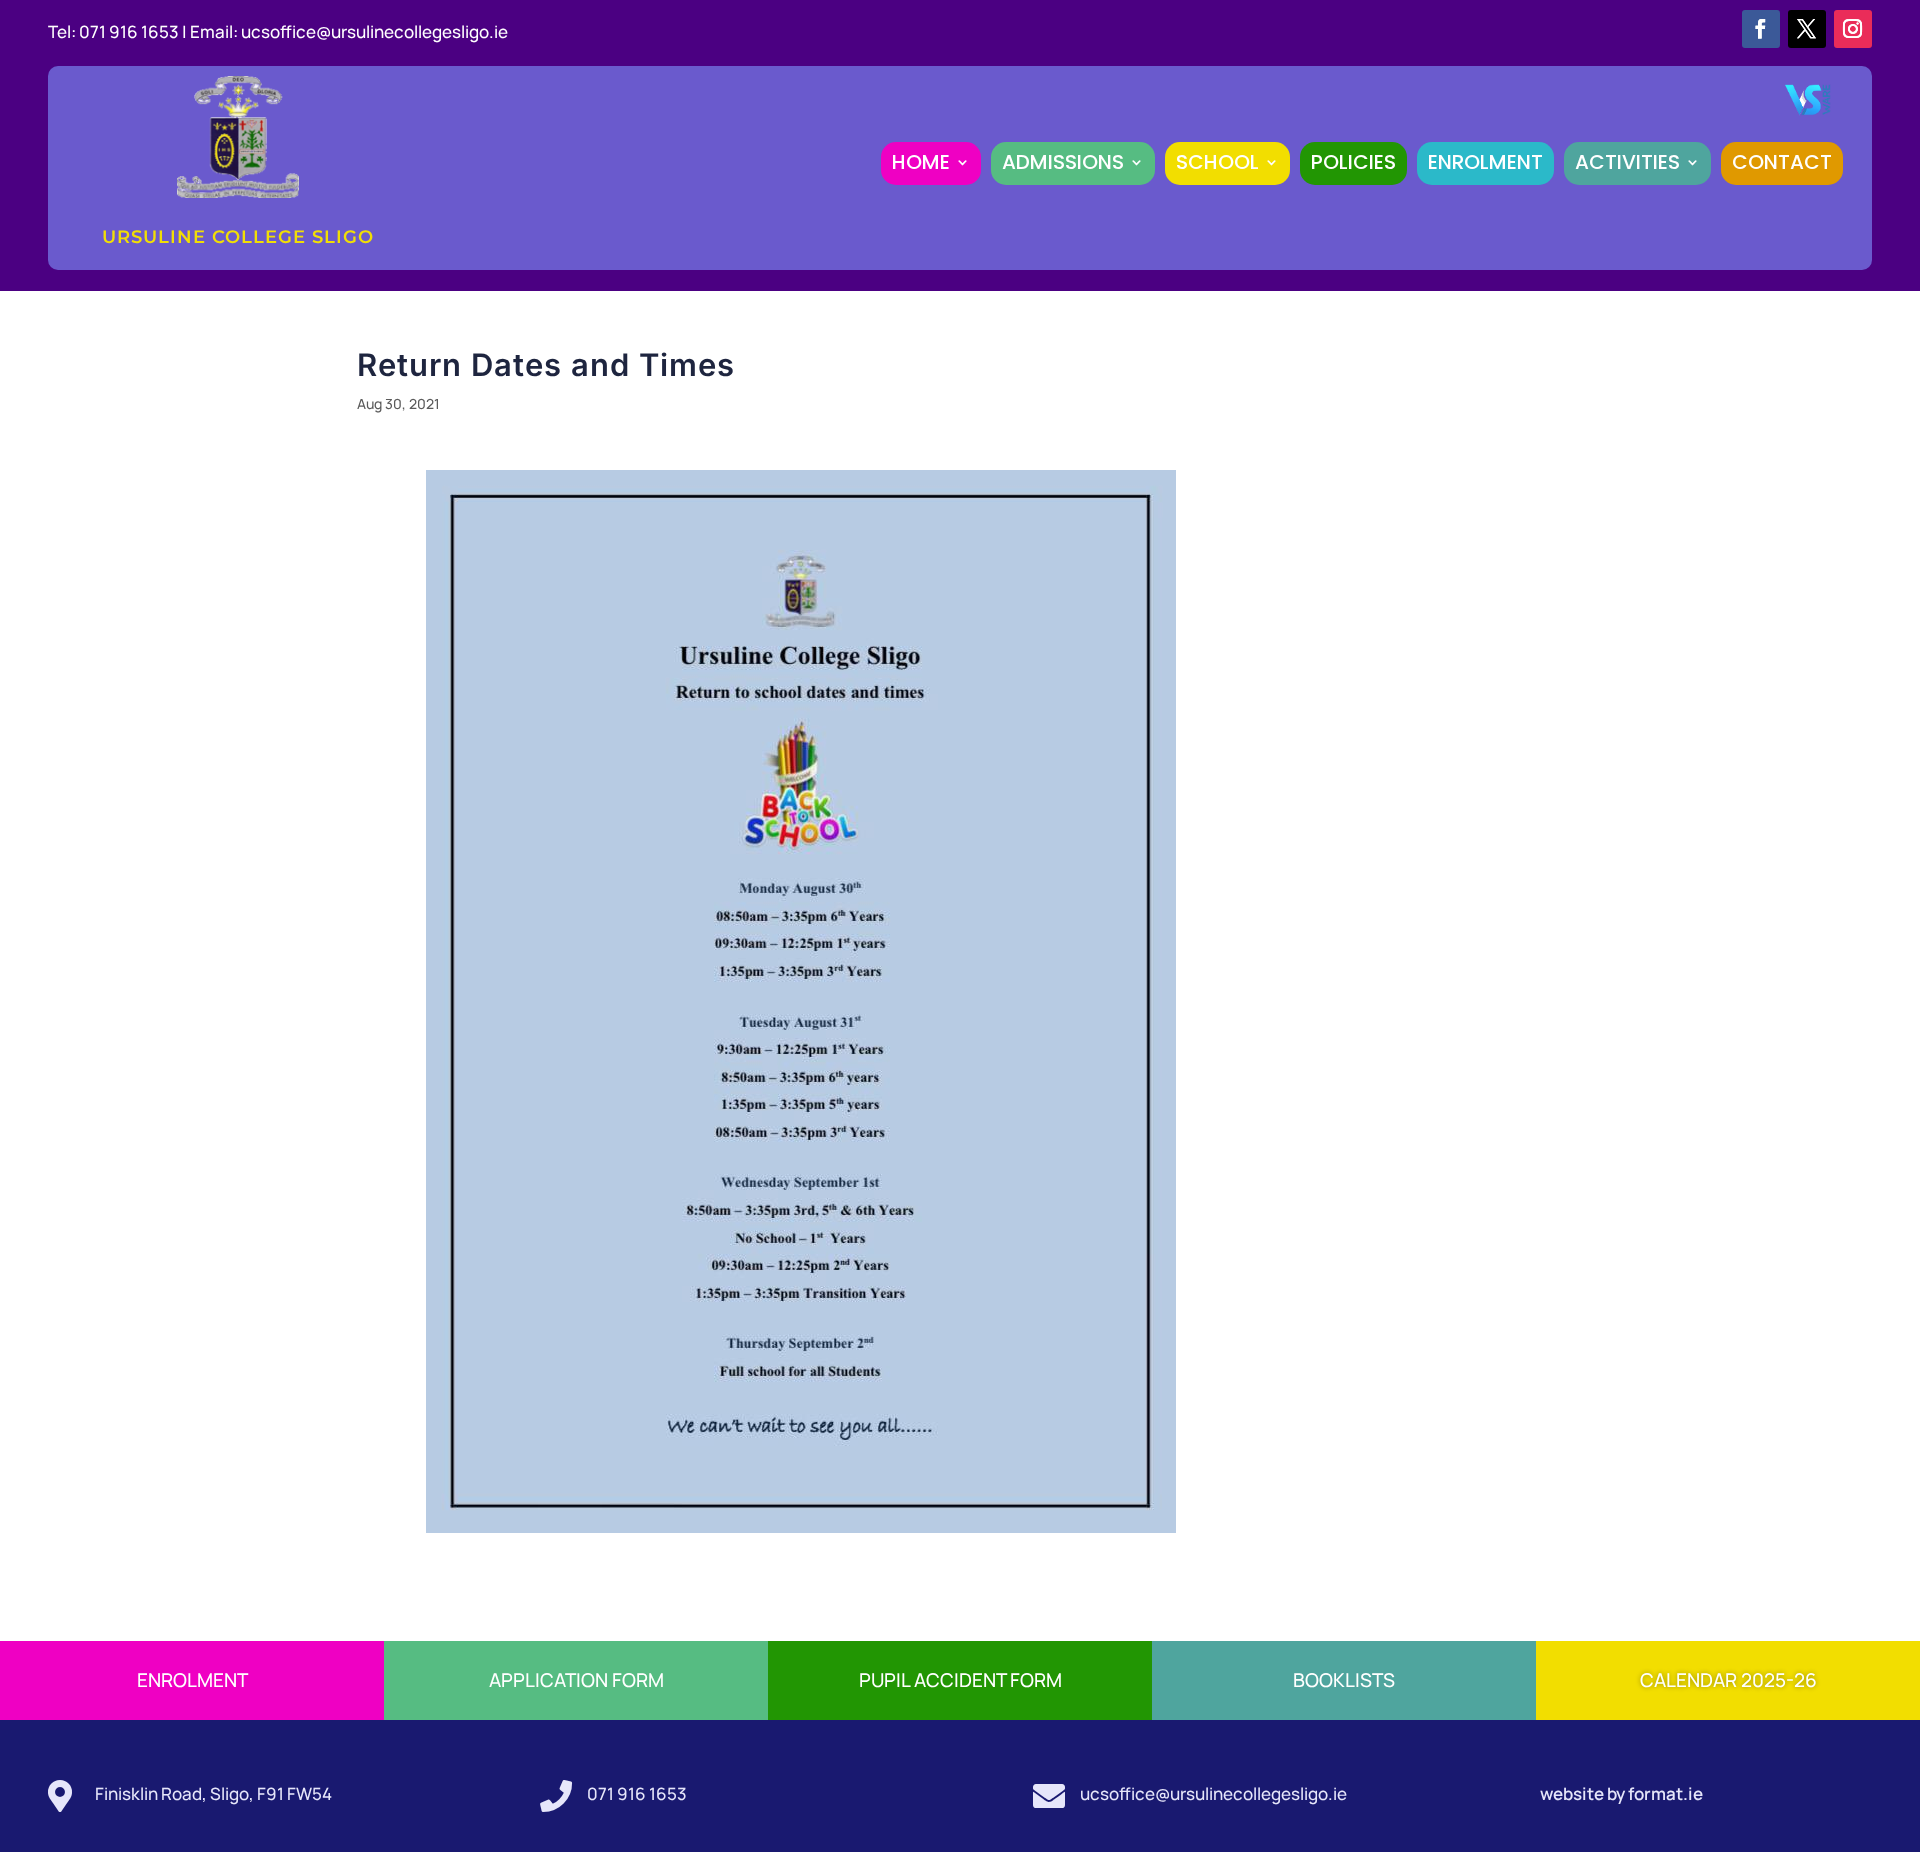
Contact (1782, 162)
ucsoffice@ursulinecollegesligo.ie (374, 31)
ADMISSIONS (1063, 162)
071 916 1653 (637, 1793)
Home (921, 162)
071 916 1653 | (134, 31)
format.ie (1664, 1793)
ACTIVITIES (1627, 162)
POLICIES (1353, 162)
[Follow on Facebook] (1761, 29)
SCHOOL (1217, 162)
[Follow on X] (1807, 29)
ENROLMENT (1485, 162)
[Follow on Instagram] (1853, 29)
